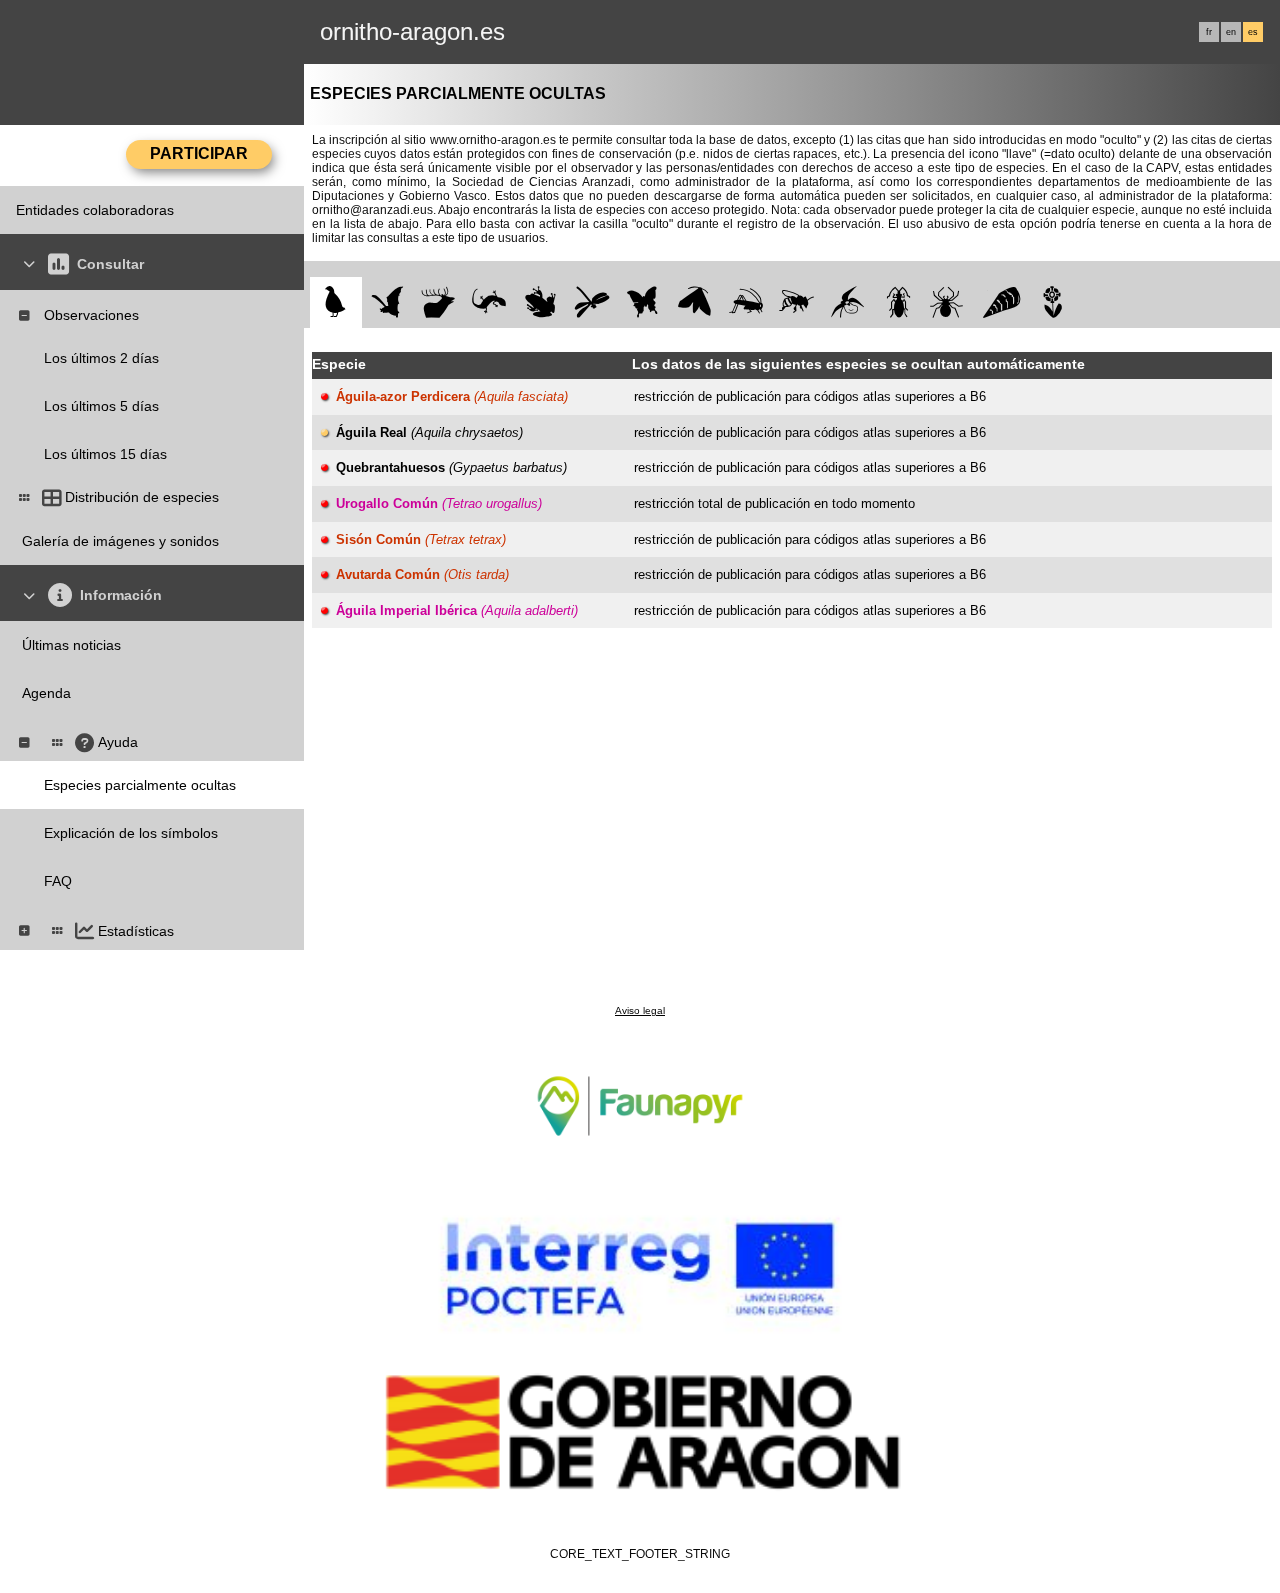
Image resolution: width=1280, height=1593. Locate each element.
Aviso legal (640, 1010)
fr (1209, 32)
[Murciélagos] (387, 302)
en (1231, 32)
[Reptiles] (489, 302)
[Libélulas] (591, 302)
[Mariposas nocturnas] (694, 302)
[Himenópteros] (796, 302)
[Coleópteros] (898, 302)
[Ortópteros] (745, 302)
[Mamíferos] (438, 302)
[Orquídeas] (847, 302)
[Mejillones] (1001, 302)
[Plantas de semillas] (1052, 302)
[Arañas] (950, 302)
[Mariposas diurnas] (643, 302)
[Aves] (335, 302)
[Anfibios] (540, 302)
